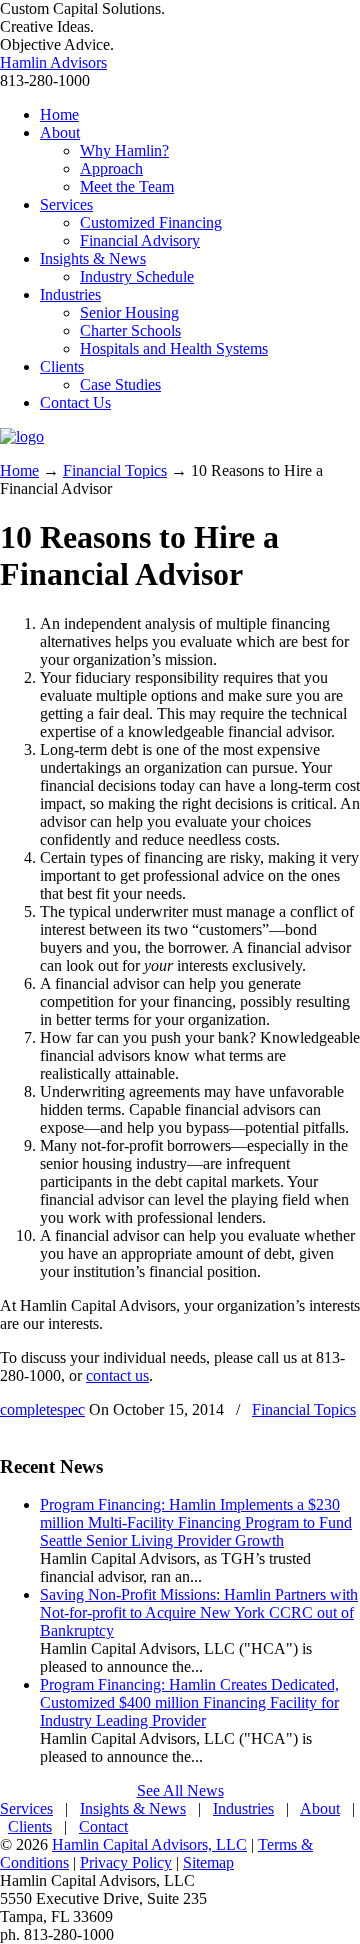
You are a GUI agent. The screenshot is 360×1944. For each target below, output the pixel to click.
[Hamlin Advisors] (22, 436)
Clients (30, 1826)
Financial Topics (115, 470)
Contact (103, 1826)
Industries (243, 1808)
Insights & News (133, 1808)
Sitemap (208, 1862)
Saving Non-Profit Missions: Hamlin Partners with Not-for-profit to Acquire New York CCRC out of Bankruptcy (199, 1612)
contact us (117, 1375)
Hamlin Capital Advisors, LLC (149, 1844)
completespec (42, 1409)
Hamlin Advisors (53, 62)
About (320, 1808)
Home (19, 470)
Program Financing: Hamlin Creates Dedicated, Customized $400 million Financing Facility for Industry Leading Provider (189, 1702)
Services (26, 1808)
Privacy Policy (126, 1862)
